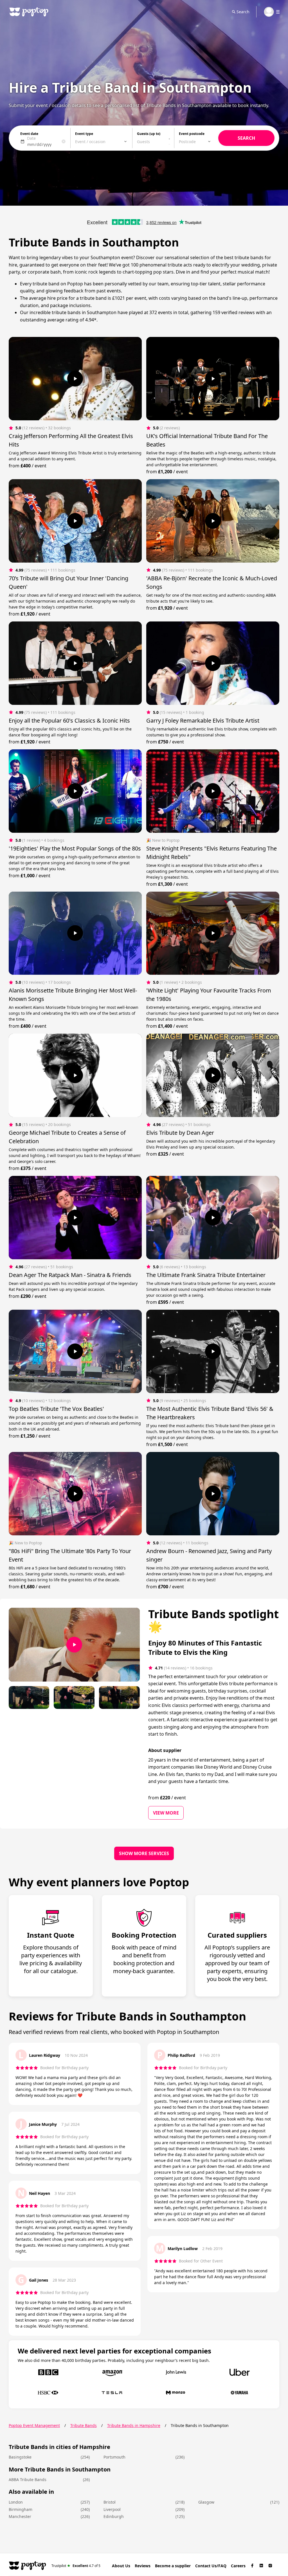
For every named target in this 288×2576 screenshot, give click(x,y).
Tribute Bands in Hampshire (134, 2425)
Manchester (20, 2516)
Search (243, 12)
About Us (121, 2566)
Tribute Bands (84, 2425)
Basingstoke (20, 2457)
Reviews (143, 2566)
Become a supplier (173, 2566)
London (16, 2502)
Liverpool (112, 2509)
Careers (238, 2566)
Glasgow (206, 2502)
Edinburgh (114, 2516)
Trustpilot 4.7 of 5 (76, 2565)
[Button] (75, 379)
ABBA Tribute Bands (28, 2480)
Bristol (110, 2502)
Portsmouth (114, 2457)
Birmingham (21, 2509)
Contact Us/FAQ (211, 2566)
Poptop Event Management (34, 2425)
